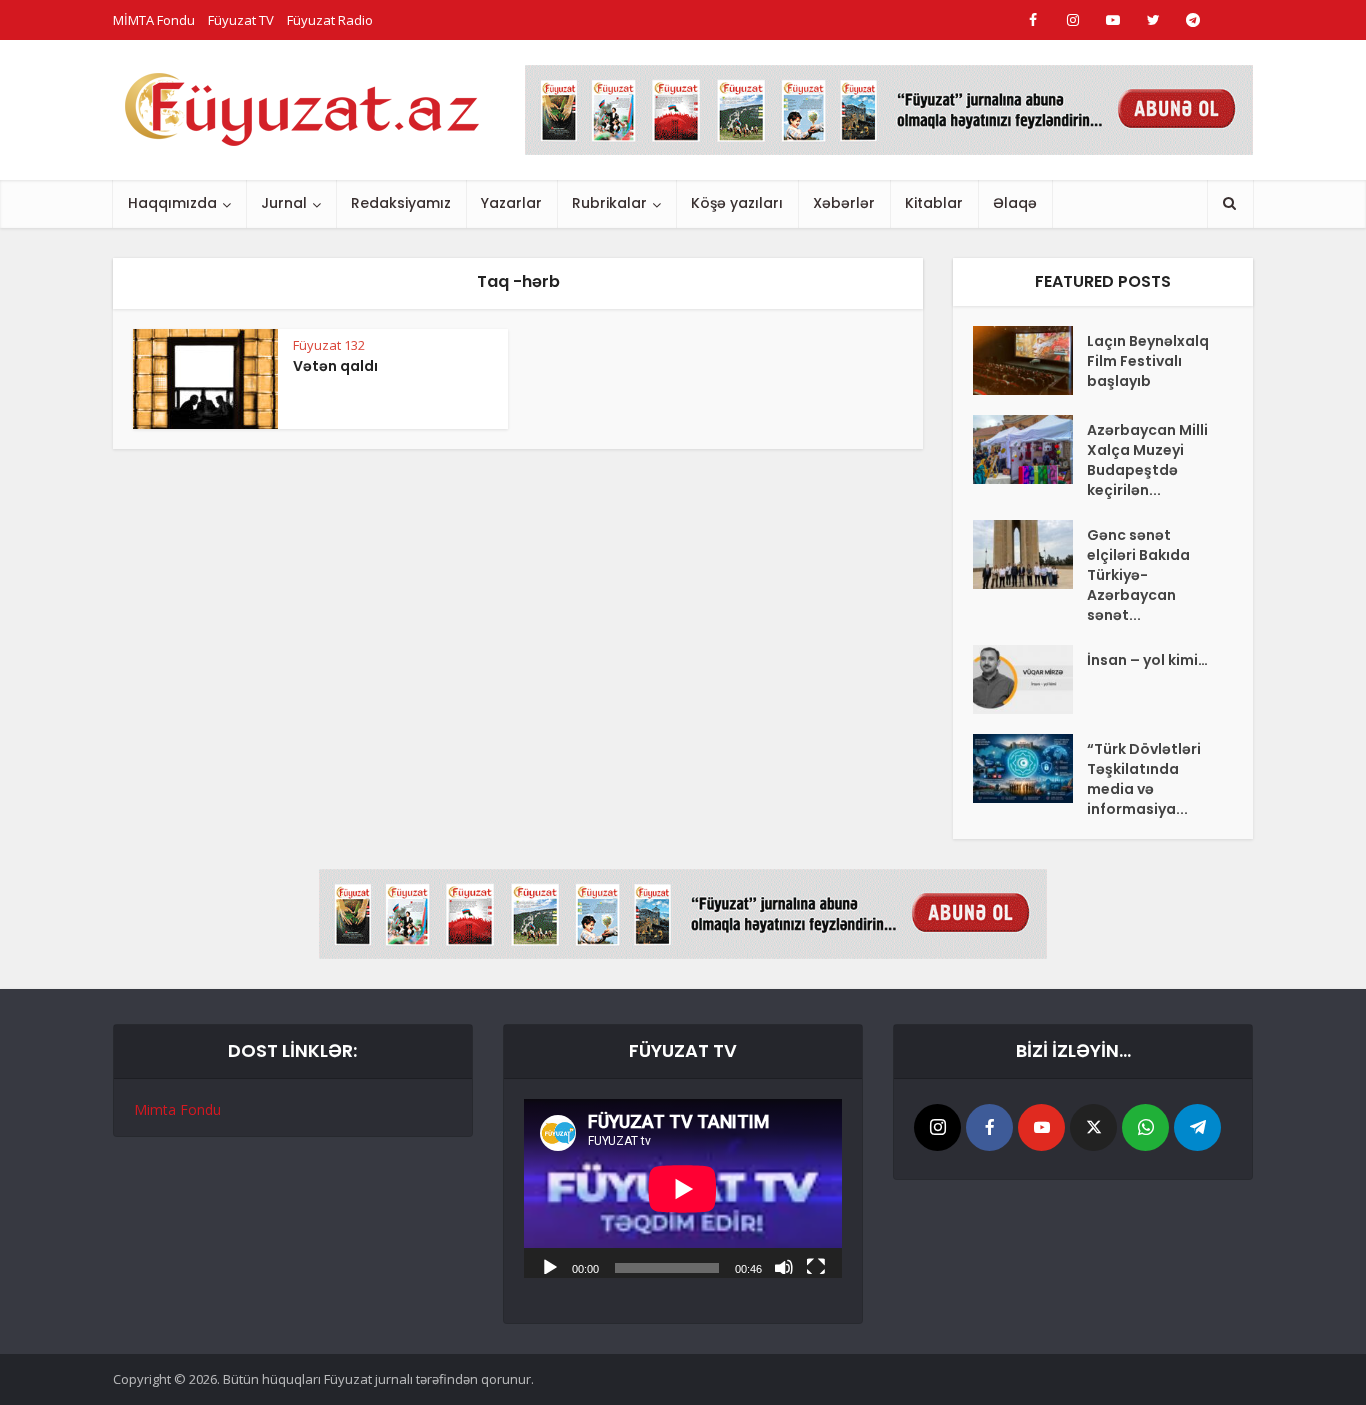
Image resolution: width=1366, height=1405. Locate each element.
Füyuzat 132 (329, 345)
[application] (683, 1188)
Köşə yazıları (737, 203)
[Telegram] (1197, 1127)
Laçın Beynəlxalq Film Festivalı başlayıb (1148, 361)
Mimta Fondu (177, 1109)
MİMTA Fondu (154, 20)
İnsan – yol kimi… (1147, 660)
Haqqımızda (172, 203)
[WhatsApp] (1145, 1127)
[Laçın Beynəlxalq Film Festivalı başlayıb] (1030, 360)
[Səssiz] (784, 1266)
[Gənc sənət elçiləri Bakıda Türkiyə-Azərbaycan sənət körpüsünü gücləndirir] (1030, 554)
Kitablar (934, 203)
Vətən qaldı (335, 366)
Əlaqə (1015, 203)
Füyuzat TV (241, 20)
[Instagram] (937, 1127)
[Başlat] (550, 1266)
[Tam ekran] (816, 1266)
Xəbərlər (844, 203)
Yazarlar (511, 203)
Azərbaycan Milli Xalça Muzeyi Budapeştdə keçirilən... (1147, 460)
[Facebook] (989, 1127)
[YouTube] (1041, 1127)
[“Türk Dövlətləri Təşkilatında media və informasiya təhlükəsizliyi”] (1030, 768)
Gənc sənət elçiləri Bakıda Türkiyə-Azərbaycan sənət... (1138, 575)
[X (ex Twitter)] (1093, 1127)
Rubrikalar (609, 203)
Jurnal (284, 203)
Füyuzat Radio (330, 20)
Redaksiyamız (401, 203)
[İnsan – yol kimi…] (1030, 679)
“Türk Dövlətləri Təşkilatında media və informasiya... (1144, 779)
